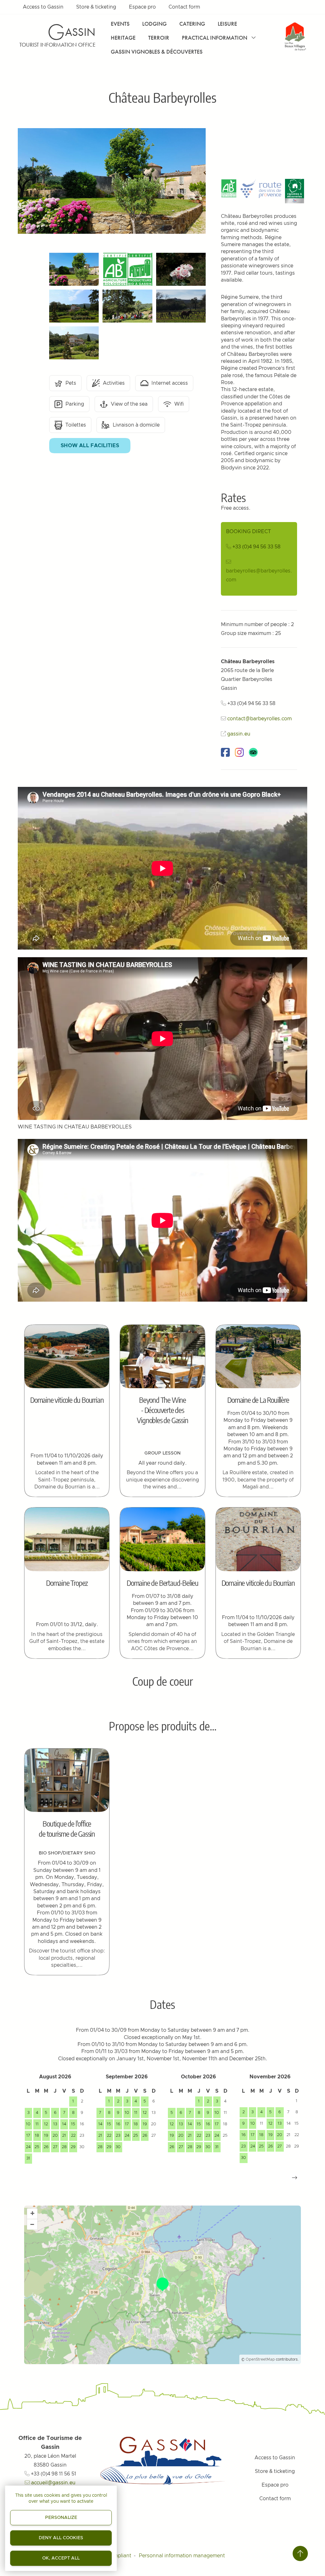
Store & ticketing (96, 7)
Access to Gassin (43, 7)
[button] (295, 2178)
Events (120, 24)
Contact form (184, 7)
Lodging (154, 24)
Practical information (215, 38)
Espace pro (142, 7)
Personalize (61, 2518)
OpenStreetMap (260, 2359)
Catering (192, 24)
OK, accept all (61, 2558)
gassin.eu (239, 734)
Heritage (123, 38)
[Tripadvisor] (253, 752)
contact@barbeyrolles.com (259, 719)
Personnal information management (182, 2556)
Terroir (159, 38)
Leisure (227, 24)
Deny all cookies (61, 2538)
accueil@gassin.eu (53, 2483)
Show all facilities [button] (90, 446)
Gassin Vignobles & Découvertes (157, 52)
